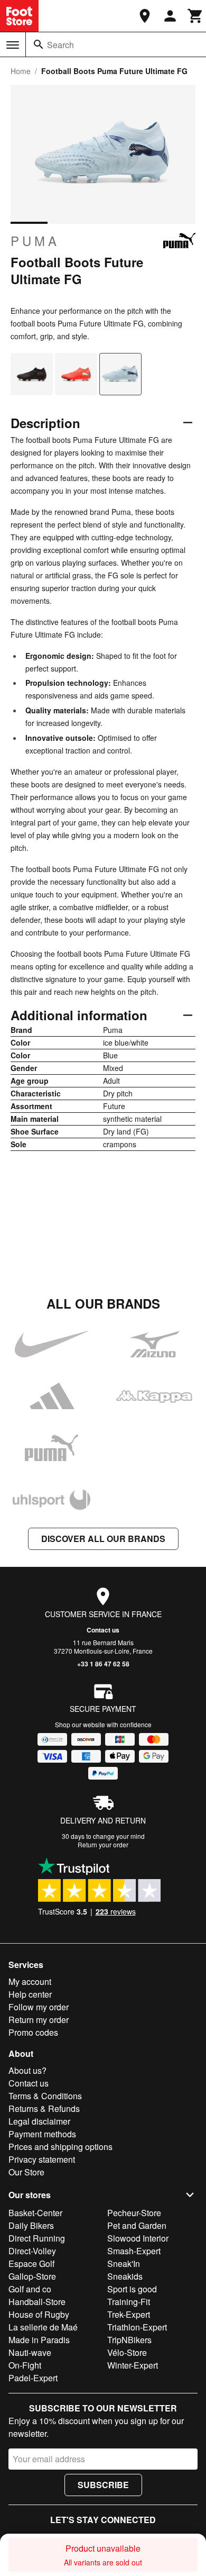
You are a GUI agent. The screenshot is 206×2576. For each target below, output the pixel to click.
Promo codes (33, 2032)
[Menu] (13, 45)
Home (21, 71)
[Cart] (195, 16)
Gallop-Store (32, 2276)
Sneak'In (124, 2264)
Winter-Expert (133, 2365)
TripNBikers (129, 2340)
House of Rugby (39, 2314)
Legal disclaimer (39, 2121)
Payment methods (42, 2134)
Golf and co (30, 2289)
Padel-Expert (33, 2378)
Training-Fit (129, 2302)
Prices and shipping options (60, 2147)
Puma (35, 241)
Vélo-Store (127, 2352)
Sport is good (132, 2289)
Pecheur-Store (134, 2213)
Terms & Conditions (45, 2096)
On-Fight (25, 2365)
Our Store (26, 2172)
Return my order (39, 2020)
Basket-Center (35, 2213)
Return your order (103, 1844)
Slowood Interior (138, 2238)
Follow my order (39, 2007)
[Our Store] (145, 16)
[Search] (39, 44)
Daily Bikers (31, 2225)
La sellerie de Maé (43, 2327)
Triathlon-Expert (137, 2327)
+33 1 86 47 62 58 (103, 1664)
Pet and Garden (137, 2225)
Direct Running (37, 2238)
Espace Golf (31, 2264)
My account (30, 1981)
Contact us (103, 1630)
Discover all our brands (103, 1539)
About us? (27, 2070)
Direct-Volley (32, 2251)
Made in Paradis (39, 2340)
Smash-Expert (134, 2251)
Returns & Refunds (44, 2108)
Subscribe (103, 2485)
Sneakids (125, 2276)
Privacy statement (42, 2159)
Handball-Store (37, 2302)
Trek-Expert (129, 2314)
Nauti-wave (30, 2352)
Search (60, 45)
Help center (30, 1994)
